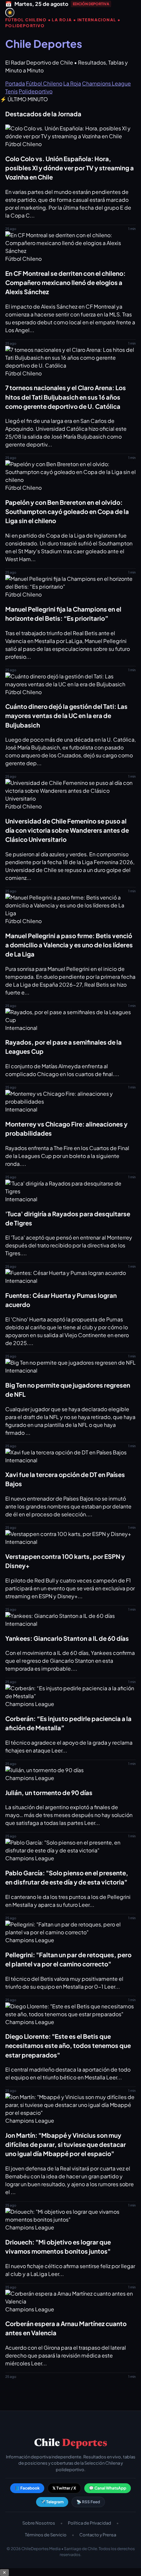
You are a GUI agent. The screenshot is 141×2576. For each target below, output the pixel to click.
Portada (15, 83)
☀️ (10, 13)
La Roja (72, 83)
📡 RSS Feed (88, 2502)
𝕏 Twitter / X (64, 2488)
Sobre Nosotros (39, 2523)
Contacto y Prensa (98, 2535)
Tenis (11, 91)
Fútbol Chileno (44, 83)
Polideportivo (36, 91)
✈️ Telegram (52, 2502)
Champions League (106, 83)
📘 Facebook (27, 2488)
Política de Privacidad (90, 2523)
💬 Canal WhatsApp (108, 2488)
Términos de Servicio (46, 2535)
